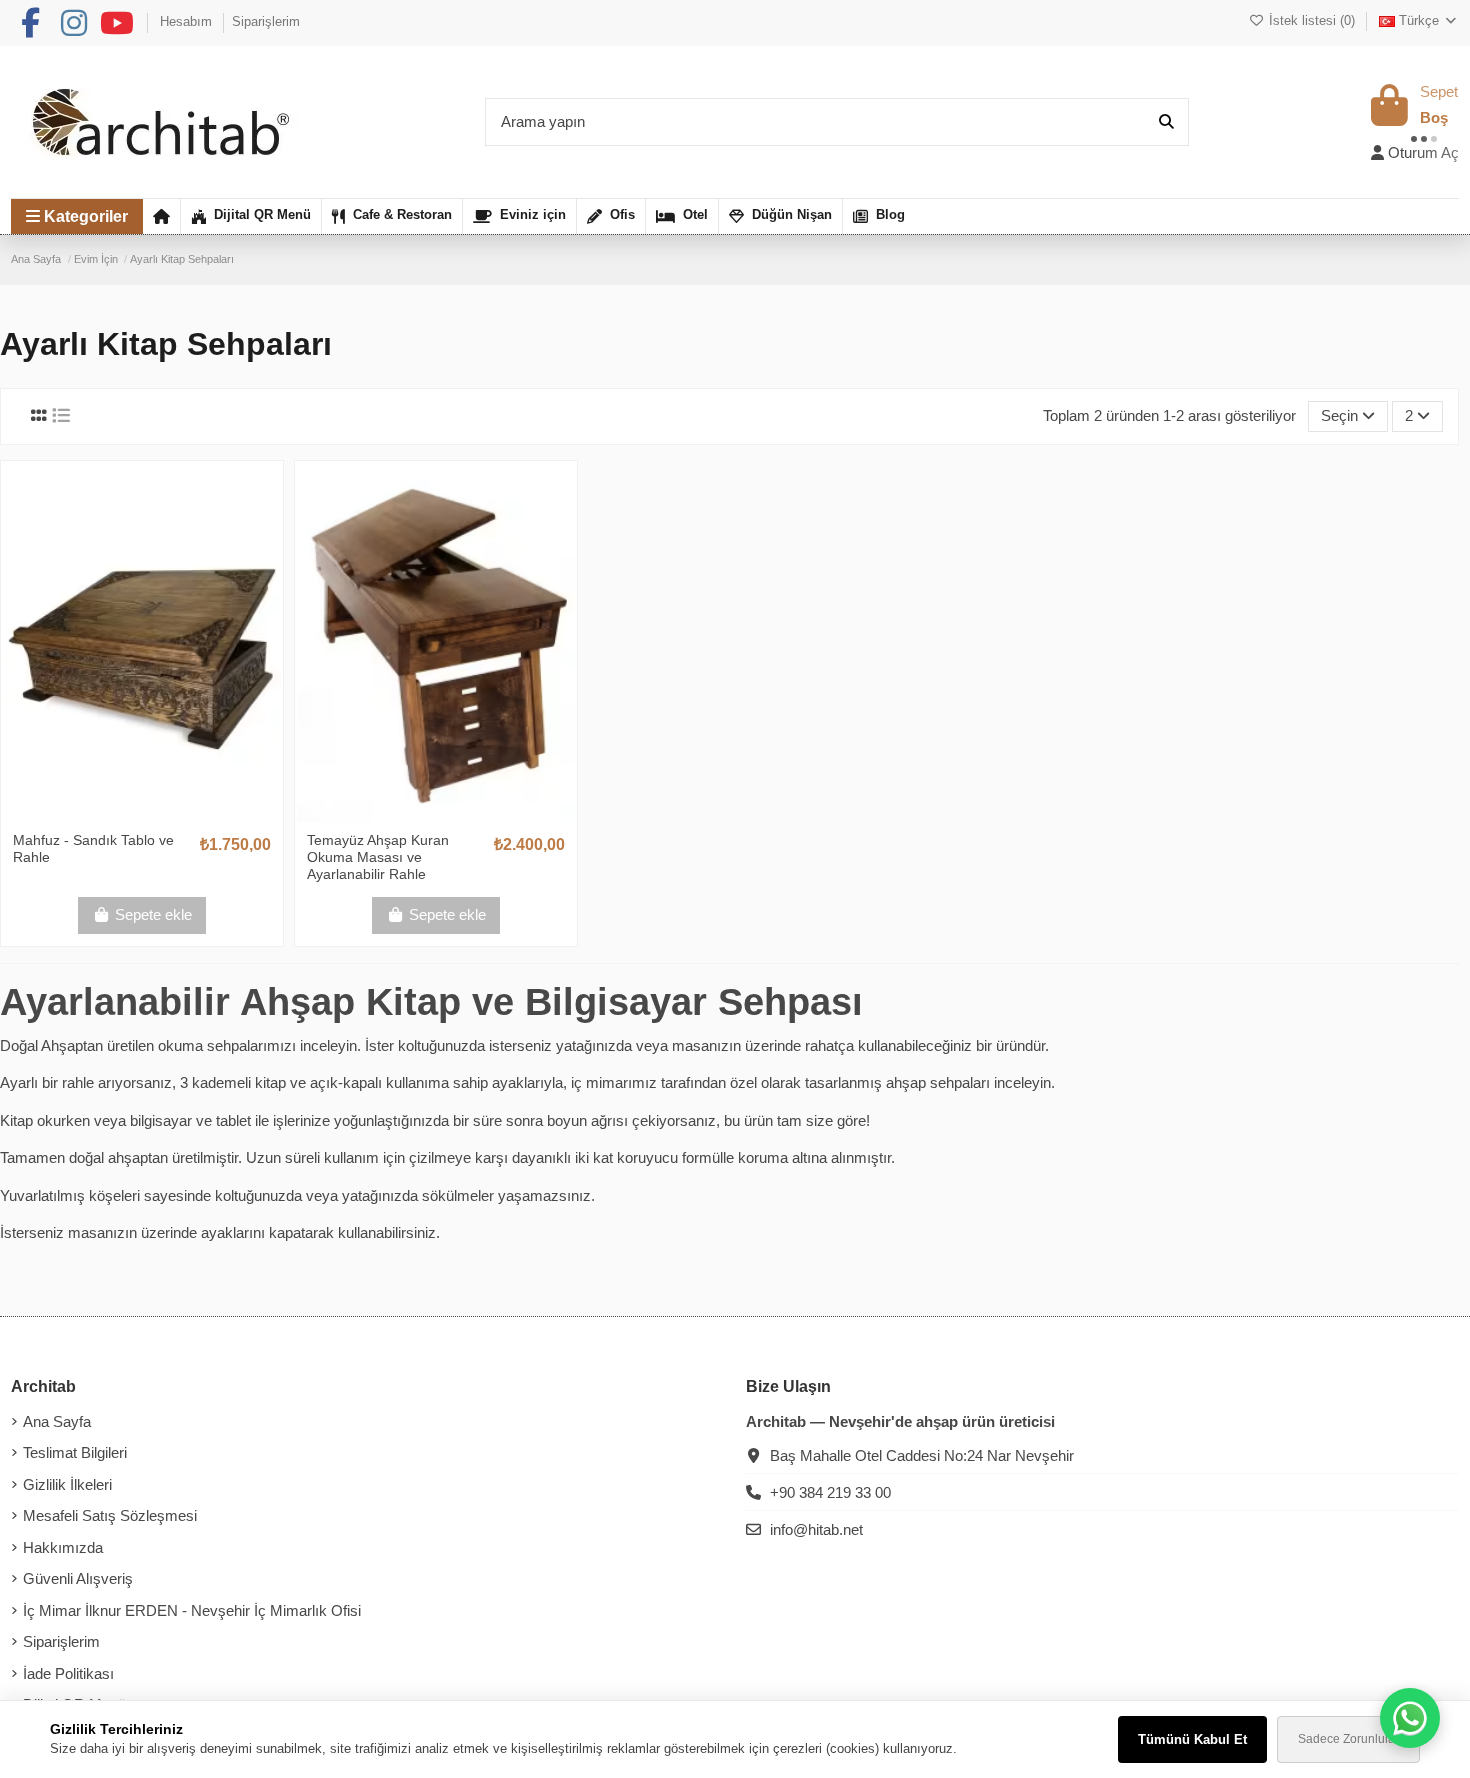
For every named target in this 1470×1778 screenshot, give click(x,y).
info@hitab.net (816, 1529)
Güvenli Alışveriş (78, 1578)
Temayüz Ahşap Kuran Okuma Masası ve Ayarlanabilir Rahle (378, 857)
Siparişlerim (266, 21)
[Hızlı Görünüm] (172, 814)
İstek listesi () (1311, 20)
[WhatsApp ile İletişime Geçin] (1410, 1718)
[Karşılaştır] (141, 814)
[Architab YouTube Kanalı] (117, 23)
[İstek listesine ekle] (111, 814)
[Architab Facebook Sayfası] (30, 23)
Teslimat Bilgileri (75, 1452)
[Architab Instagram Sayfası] (74, 23)
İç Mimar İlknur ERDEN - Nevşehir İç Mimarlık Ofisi (192, 1610)
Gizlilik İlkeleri (67, 1484)
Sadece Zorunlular (1348, 1739)
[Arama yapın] (1166, 122)
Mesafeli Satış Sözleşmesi (110, 1515)
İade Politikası (68, 1673)
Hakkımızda (63, 1547)
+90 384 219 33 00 (830, 1492)
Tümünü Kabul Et (1192, 1739)
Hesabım (188, 21)
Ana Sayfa (57, 1421)
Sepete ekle (153, 914)
